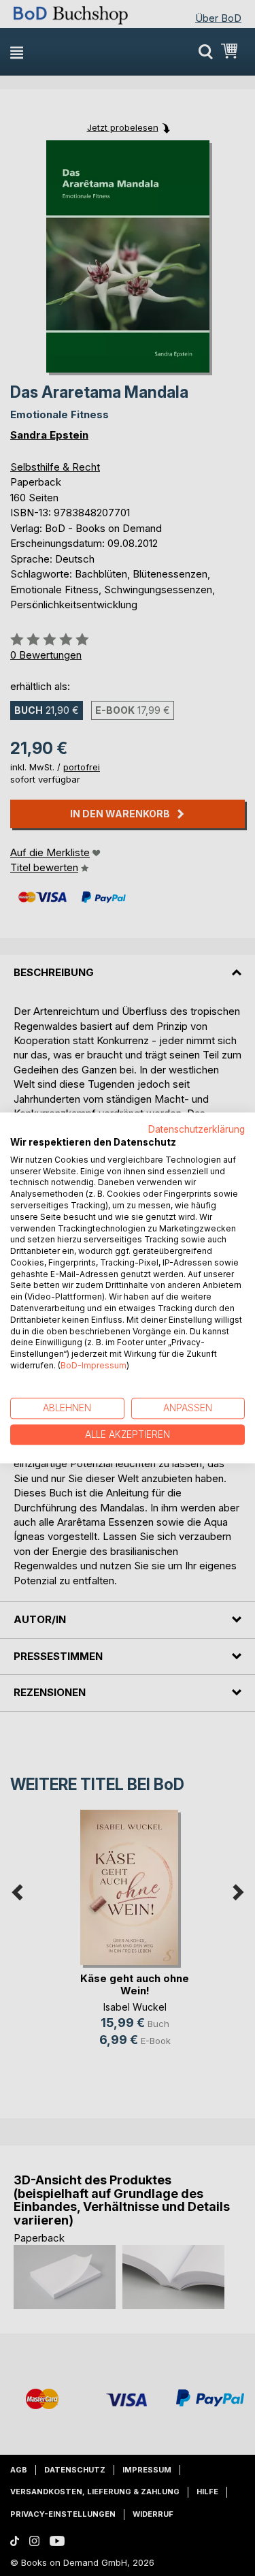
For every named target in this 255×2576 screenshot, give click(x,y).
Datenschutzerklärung (197, 1129)
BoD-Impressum (93, 1365)
